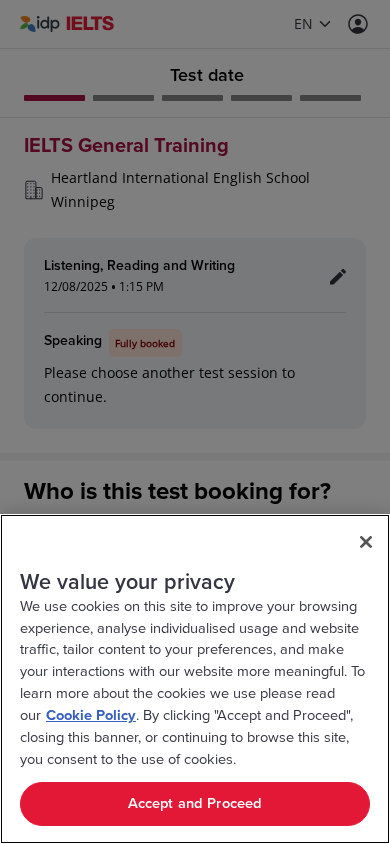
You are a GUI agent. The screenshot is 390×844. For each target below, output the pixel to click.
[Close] (366, 542)
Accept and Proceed (195, 803)
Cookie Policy (91, 715)
